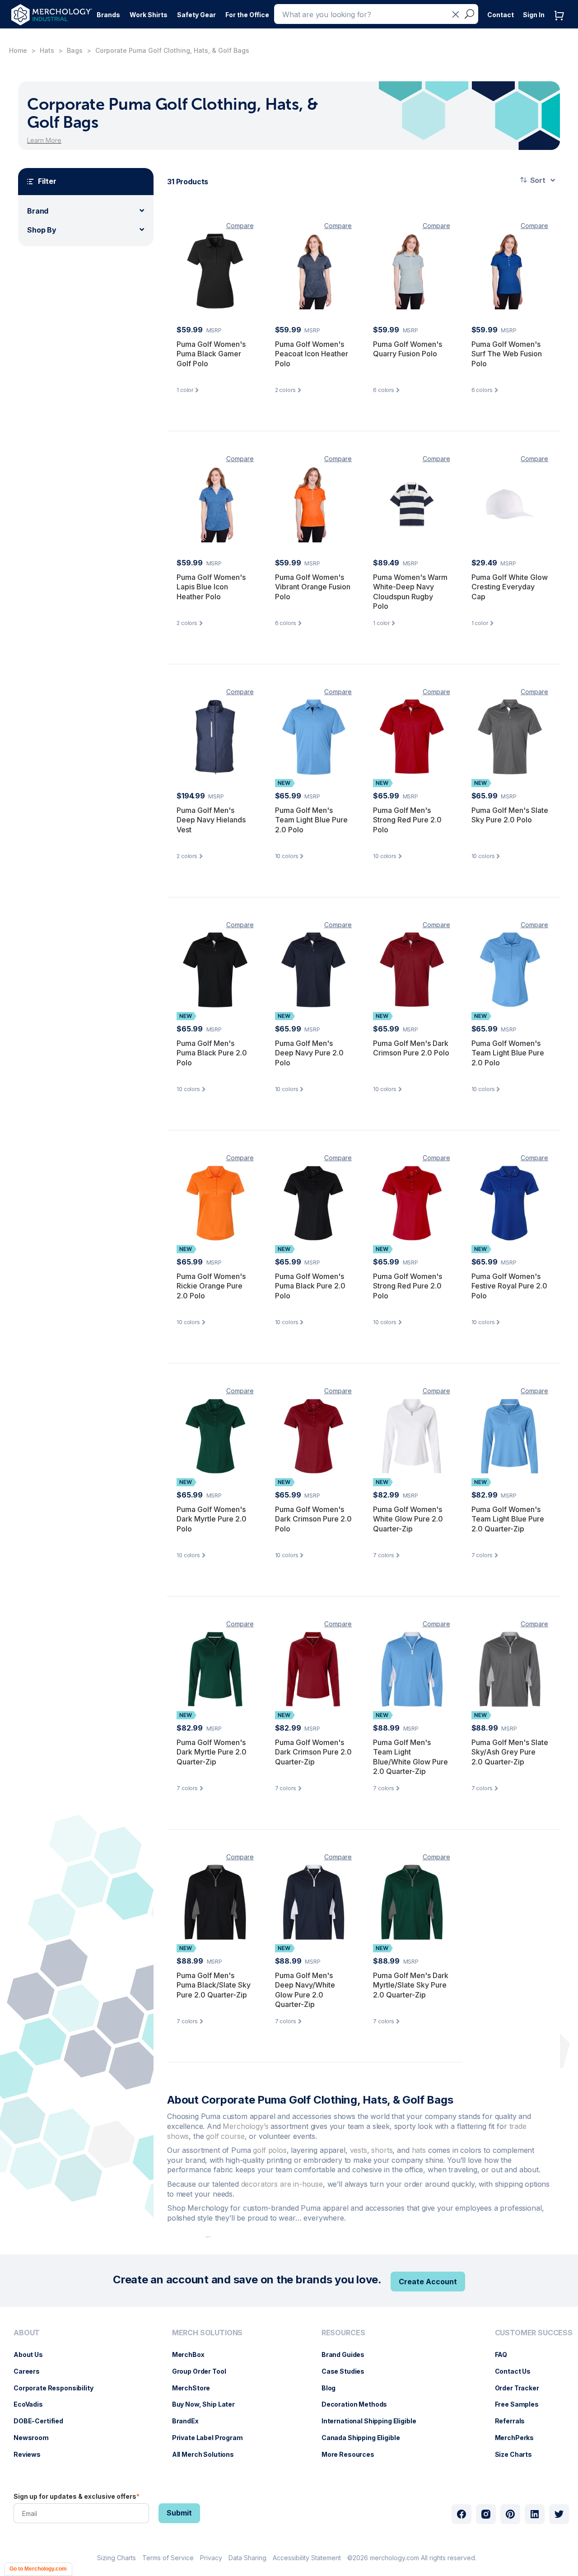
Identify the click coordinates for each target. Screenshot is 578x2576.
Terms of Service (168, 2558)
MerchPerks (519, 2438)
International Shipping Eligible (373, 2421)
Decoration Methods (359, 2404)
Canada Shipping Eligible (365, 2438)
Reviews (32, 2454)
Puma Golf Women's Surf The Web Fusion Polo (507, 354)
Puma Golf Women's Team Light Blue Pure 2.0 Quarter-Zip (508, 1519)
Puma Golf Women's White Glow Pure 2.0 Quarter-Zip (408, 1519)
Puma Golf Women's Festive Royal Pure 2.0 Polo (509, 1286)
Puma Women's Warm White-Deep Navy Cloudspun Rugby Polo (410, 592)
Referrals (515, 2421)
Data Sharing (247, 2558)
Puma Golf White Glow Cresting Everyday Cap (510, 587)
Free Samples (521, 2404)
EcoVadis (33, 2404)
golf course (225, 2136)
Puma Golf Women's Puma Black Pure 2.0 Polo (310, 1286)
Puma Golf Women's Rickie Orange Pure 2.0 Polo (211, 1286)
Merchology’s (247, 2126)
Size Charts (518, 2454)
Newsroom (36, 2438)
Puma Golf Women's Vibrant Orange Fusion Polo (313, 587)
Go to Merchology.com (38, 2569)
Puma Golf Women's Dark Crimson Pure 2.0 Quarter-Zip (313, 1752)
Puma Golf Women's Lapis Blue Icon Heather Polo (211, 587)
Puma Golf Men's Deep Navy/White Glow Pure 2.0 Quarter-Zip (305, 1990)
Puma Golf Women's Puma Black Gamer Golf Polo (211, 354)
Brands (108, 15)
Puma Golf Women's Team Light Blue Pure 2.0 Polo (508, 1053)
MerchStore (196, 2388)
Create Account (428, 2282)
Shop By (42, 230)
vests (359, 2150)
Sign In (534, 15)
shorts (382, 2150)
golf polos (270, 2150)
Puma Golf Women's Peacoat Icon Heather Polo (312, 354)
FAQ (506, 2354)
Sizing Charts (117, 2558)
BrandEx (190, 2421)
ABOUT (27, 2333)
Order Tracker (522, 2388)
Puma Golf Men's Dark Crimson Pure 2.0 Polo (411, 1048)
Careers (31, 2371)
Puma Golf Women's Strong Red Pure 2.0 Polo (408, 1286)
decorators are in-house (282, 2184)
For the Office (247, 15)
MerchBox (193, 2354)
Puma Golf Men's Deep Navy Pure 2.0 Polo (309, 1053)
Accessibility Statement (307, 2558)
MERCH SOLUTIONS (207, 2333)
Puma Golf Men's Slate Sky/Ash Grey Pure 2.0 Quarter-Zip (510, 1752)
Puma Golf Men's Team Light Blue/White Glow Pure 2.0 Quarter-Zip (410, 1757)
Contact (501, 15)
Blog (333, 2388)
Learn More (44, 140)
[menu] (56, 2397)
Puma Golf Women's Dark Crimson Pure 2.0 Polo (313, 1519)
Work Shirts (149, 15)
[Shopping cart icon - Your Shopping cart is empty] (561, 25)
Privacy (211, 2558)
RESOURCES (343, 2333)
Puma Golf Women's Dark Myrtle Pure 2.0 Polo (212, 1519)
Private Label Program (212, 2438)
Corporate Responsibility (58, 2388)
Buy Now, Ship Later (208, 2404)
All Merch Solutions (207, 2454)
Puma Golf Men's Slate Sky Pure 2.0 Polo (510, 815)
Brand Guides (347, 2354)
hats (420, 2150)
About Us (33, 2354)
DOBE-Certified (43, 2421)
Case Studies (347, 2371)
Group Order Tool (204, 2371)
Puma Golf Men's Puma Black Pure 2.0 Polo (212, 1053)
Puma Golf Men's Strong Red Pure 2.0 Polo (407, 820)
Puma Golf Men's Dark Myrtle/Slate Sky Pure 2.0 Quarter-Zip (411, 1985)
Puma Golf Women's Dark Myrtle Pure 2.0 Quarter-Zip (212, 1752)
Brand (38, 211)
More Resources (352, 2454)
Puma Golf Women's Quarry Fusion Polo (408, 349)
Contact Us (517, 2371)
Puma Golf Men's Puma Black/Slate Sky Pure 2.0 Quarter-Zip (214, 1985)
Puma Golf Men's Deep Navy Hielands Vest (211, 820)
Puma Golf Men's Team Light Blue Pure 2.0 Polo (311, 820)
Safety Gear (196, 15)
